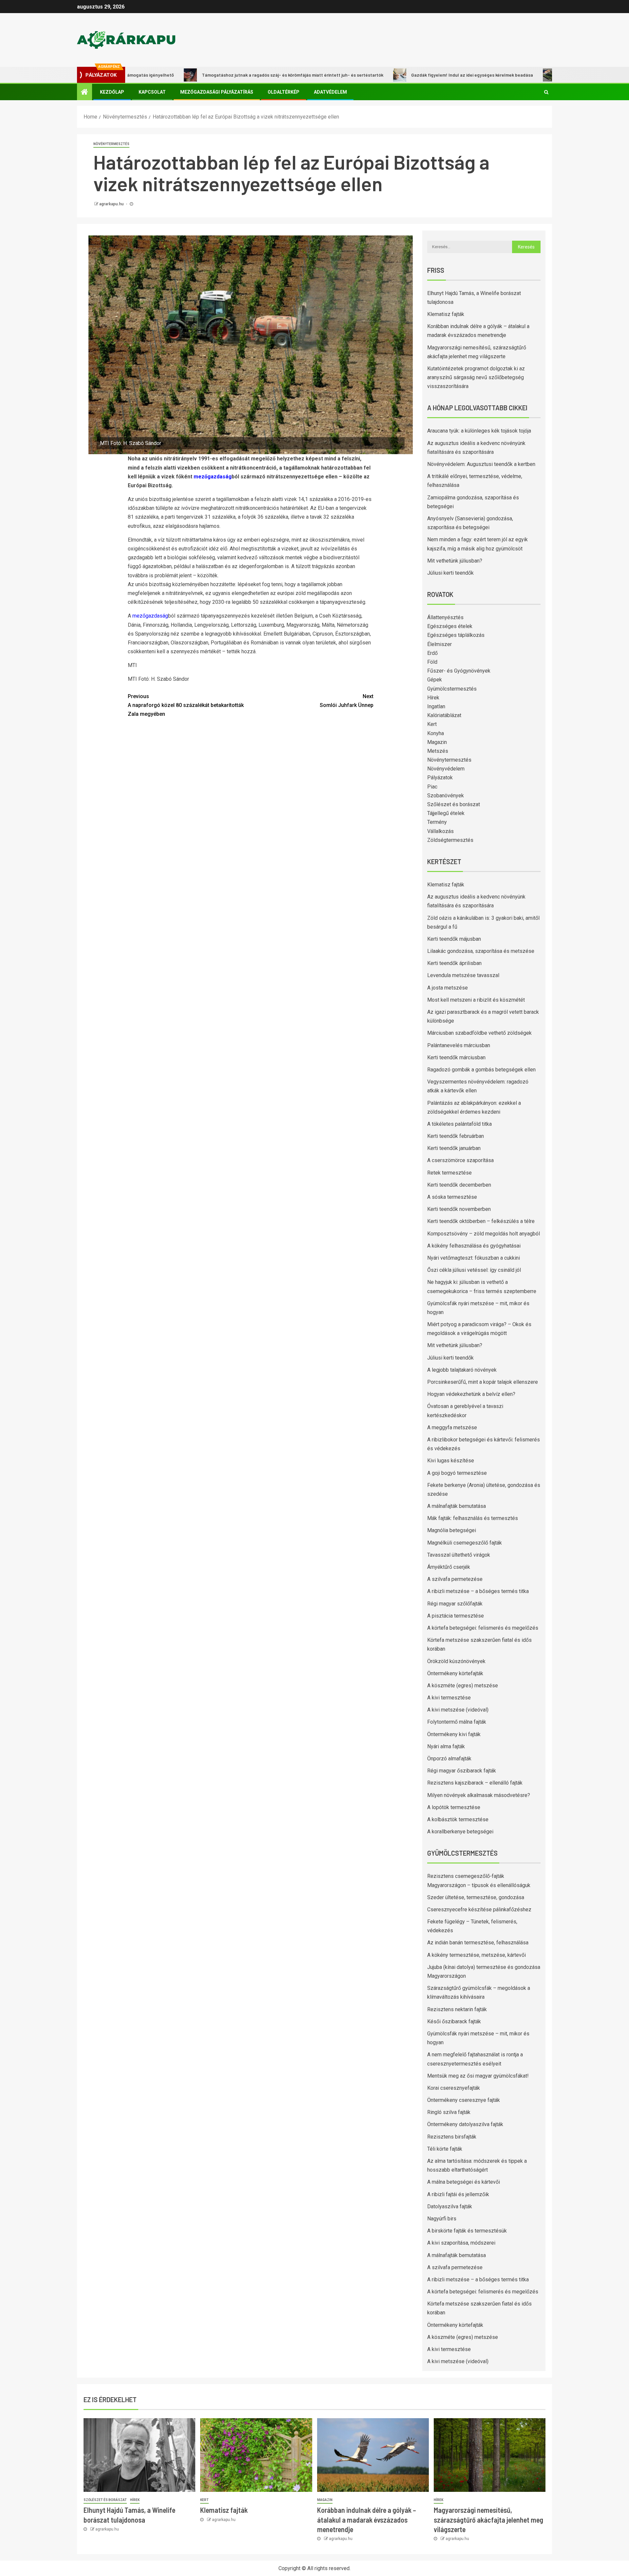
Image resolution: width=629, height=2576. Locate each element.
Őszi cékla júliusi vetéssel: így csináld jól (474, 1270)
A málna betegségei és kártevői (464, 2182)
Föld (432, 662)
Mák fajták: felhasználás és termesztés (473, 1518)
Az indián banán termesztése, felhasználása (478, 1943)
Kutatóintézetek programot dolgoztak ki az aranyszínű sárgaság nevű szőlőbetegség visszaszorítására (476, 377)
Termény (437, 822)
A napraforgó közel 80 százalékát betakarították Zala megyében (186, 705)
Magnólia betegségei (452, 1530)
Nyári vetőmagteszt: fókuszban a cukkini (474, 1258)
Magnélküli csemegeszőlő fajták (465, 1543)
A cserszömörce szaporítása (460, 1160)
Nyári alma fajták (446, 1746)
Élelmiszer (439, 644)
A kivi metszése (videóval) (458, 1710)
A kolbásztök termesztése (458, 1819)
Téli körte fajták (445, 2149)
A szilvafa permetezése (455, 1579)
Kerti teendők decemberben (459, 1185)
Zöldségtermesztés (450, 840)
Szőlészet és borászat (454, 804)
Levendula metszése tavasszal (463, 975)
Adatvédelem (330, 92)
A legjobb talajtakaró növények (462, 1370)
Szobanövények (446, 796)
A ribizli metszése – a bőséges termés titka (478, 1591)
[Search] (546, 92)
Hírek (433, 698)
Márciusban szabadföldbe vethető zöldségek (479, 1033)
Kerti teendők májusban (454, 939)
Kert (432, 724)
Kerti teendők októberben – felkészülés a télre (481, 1221)
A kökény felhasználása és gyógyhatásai (474, 1246)
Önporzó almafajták (449, 1759)
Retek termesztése (449, 1173)
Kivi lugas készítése (451, 1461)
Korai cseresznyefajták (454, 2088)
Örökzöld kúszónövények (456, 1661)
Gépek (435, 680)
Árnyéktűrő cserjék (449, 1567)
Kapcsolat (152, 92)
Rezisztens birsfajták (452, 2137)
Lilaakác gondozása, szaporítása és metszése (481, 951)
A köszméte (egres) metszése (463, 1686)
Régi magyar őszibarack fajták (462, 1771)
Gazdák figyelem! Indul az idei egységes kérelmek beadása (405, 75)
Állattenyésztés (445, 617)
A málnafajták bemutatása (457, 1506)
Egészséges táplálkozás (456, 635)
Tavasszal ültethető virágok (459, 1555)
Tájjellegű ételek (446, 813)
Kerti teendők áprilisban (454, 963)
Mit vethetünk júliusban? (455, 561)
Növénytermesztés (111, 144)
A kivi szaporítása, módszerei (461, 2243)
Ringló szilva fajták (449, 2112)
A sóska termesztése (452, 1197)
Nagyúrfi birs (442, 2219)
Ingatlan (436, 706)
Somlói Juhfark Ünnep (347, 701)
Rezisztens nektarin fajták (457, 2009)
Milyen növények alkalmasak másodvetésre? (479, 1795)
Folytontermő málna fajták (457, 1722)
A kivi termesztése (449, 1698)
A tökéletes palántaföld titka (459, 1124)
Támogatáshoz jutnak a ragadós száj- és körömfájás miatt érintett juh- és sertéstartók (226, 75)
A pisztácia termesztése (456, 1616)
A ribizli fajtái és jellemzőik (458, 2194)
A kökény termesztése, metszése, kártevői (477, 1955)
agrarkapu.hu (112, 204)
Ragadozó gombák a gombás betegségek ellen (481, 1070)
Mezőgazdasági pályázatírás (217, 92)
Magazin (437, 742)
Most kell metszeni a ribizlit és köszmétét (476, 1000)
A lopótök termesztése (454, 1807)
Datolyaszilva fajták (450, 2206)
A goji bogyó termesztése (457, 1473)
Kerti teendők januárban (454, 1148)
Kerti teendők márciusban (456, 1057)
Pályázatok (440, 778)
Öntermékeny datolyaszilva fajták (465, 2124)
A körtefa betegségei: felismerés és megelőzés (483, 1628)
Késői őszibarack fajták (454, 2021)
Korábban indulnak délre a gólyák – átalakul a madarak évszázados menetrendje (367, 2520)
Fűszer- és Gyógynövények (459, 671)
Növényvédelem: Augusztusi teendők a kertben (481, 464)
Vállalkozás (440, 831)
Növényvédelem (446, 769)
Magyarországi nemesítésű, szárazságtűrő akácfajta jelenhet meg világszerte (488, 2520)
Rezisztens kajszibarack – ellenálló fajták (475, 1783)
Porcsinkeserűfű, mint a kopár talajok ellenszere (483, 1382)
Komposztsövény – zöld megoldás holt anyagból (484, 1234)
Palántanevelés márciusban (459, 1045)
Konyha (436, 733)
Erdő (432, 653)
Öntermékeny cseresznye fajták (464, 2100)
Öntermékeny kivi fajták (454, 1734)
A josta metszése (448, 988)
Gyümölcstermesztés (452, 689)
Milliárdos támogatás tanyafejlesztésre (535, 75)
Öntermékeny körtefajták (455, 1673)
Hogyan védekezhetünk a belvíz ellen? (471, 1394)
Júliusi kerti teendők (450, 573)
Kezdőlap (112, 92)
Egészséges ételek (450, 626)
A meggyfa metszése (452, 1427)
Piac (432, 787)
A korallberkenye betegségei (460, 1832)
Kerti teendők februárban (456, 1136)
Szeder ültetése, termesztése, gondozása (476, 1897)
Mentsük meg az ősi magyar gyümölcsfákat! (478, 2076)
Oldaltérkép (284, 92)
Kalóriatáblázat (444, 715)
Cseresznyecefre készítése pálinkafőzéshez (479, 1909)
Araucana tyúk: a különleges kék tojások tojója (479, 431)
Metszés (438, 751)
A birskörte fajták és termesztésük (467, 2231)
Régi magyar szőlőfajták (455, 1604)
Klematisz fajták (446, 314)
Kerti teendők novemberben (459, 1209)
